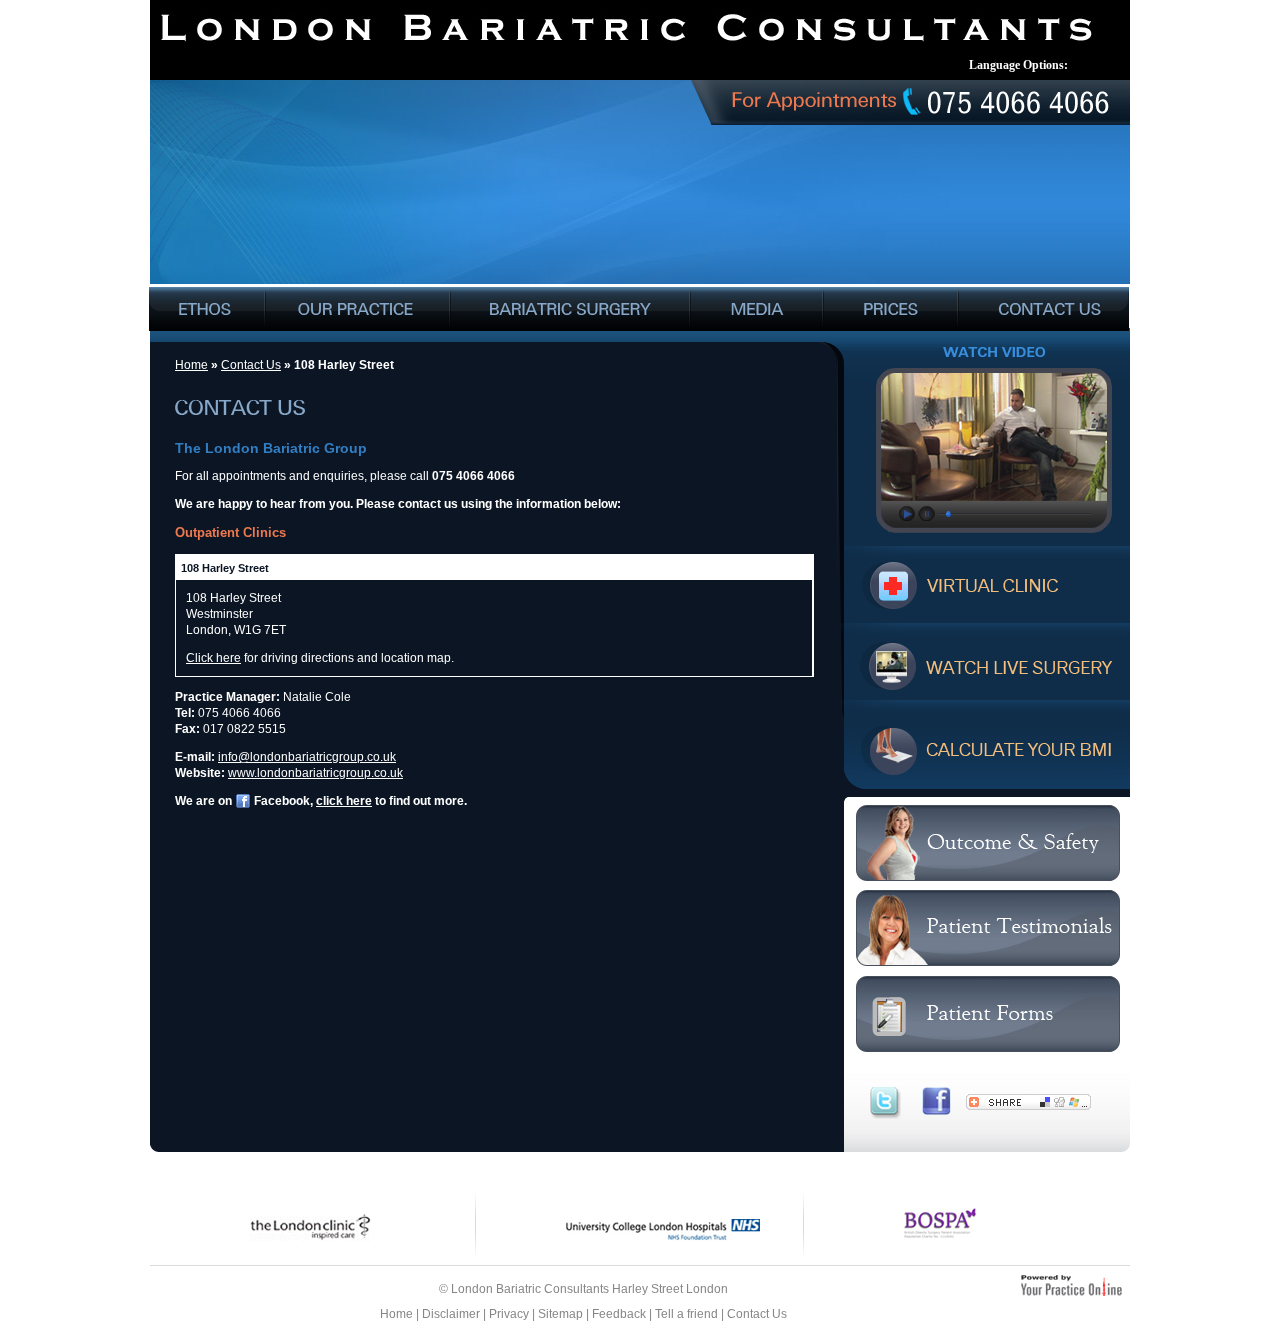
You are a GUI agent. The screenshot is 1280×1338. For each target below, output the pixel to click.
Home (191, 365)
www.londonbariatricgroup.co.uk (315, 773)
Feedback (619, 1314)
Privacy (509, 1314)
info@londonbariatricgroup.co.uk (307, 757)
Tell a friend (686, 1314)
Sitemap (560, 1314)
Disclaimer (451, 1314)
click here (344, 801)
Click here (213, 658)
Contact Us (251, 365)
